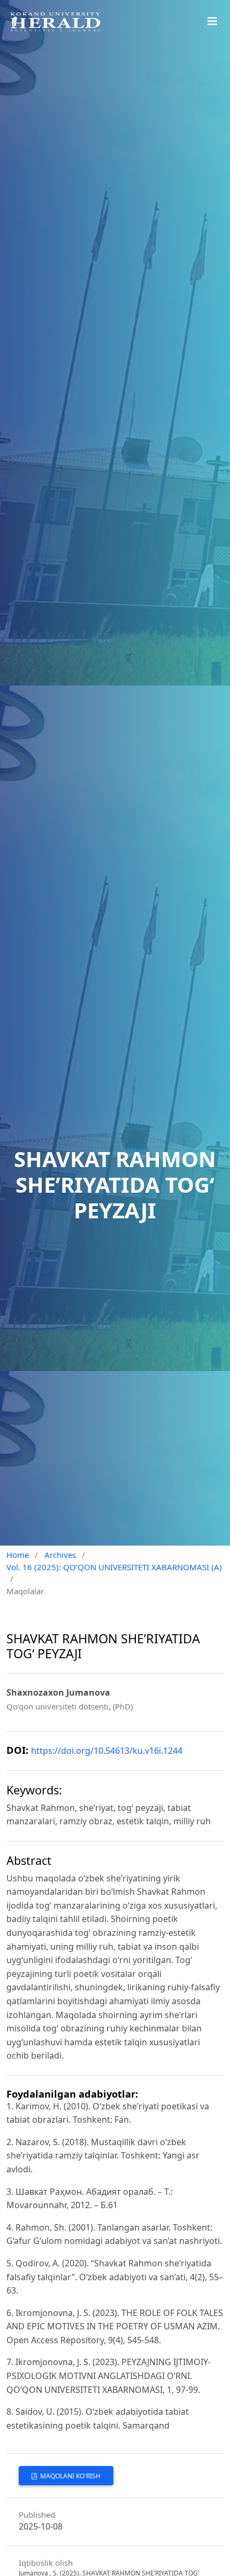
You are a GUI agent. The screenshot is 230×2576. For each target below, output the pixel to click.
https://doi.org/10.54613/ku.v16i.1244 (107, 1751)
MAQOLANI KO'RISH (70, 2476)
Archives (60, 1555)
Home (18, 1555)
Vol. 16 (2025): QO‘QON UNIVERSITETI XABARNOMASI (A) (114, 1567)
